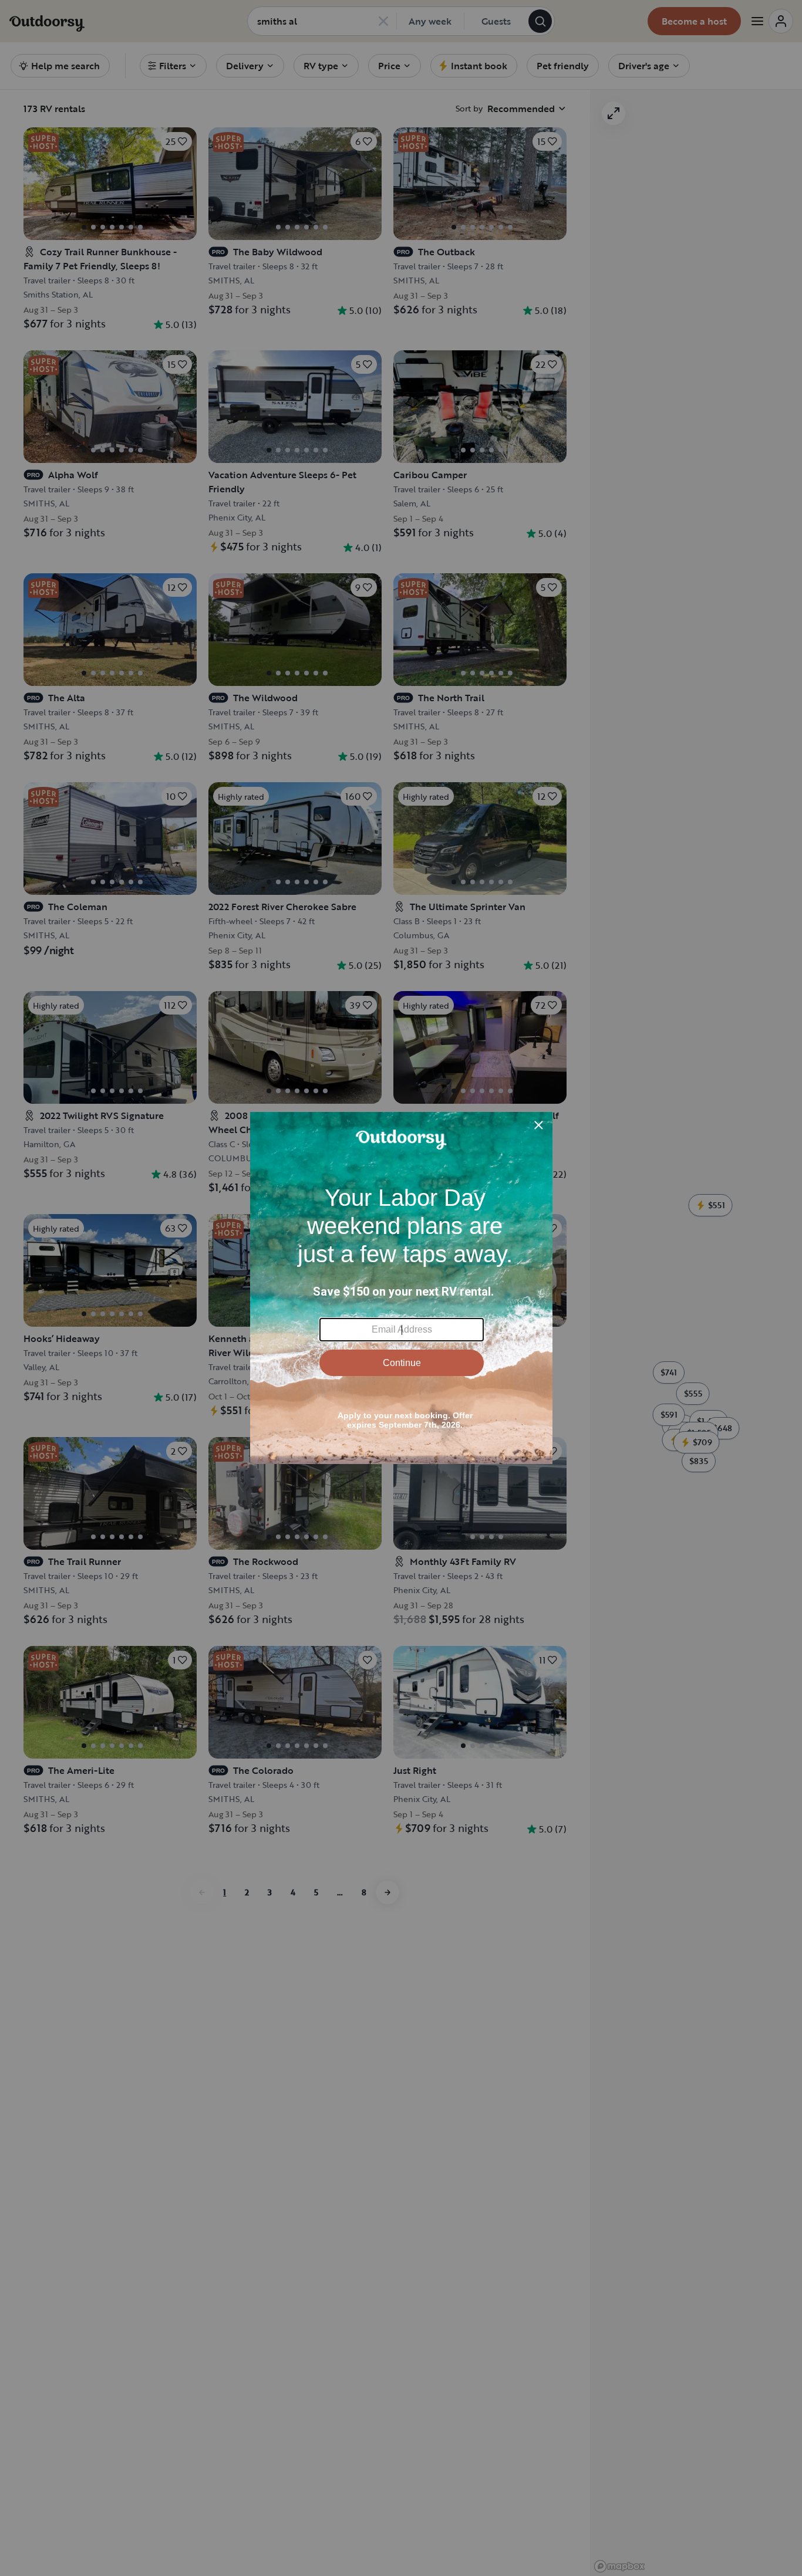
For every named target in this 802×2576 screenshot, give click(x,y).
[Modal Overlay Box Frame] (401, 1288)
